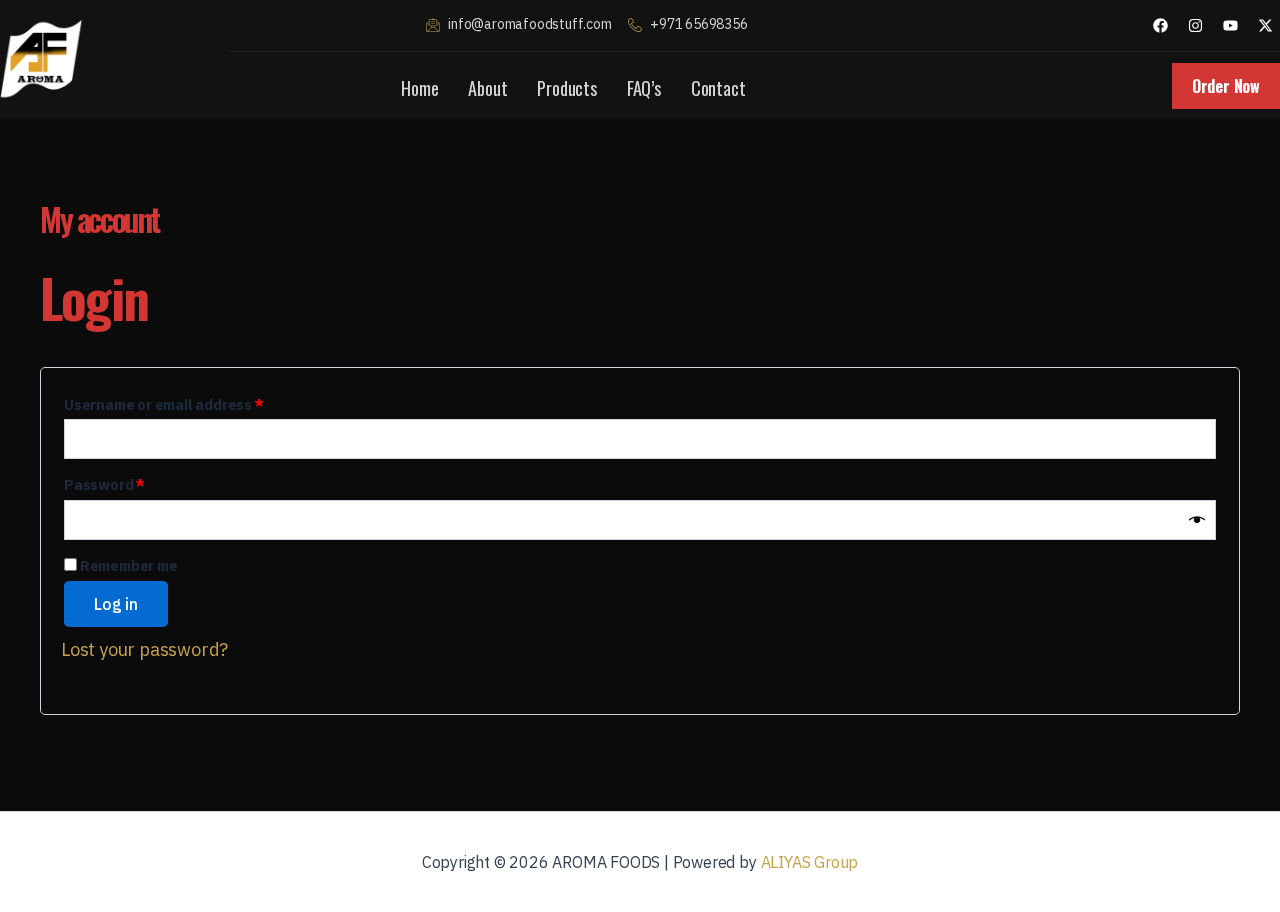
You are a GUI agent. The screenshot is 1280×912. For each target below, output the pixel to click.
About (487, 88)
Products (566, 88)
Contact (718, 88)
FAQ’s (644, 88)
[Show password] (1197, 520)
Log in (116, 604)
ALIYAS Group (810, 862)
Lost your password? (144, 649)
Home (419, 88)
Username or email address (195, 402)
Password (135, 482)
